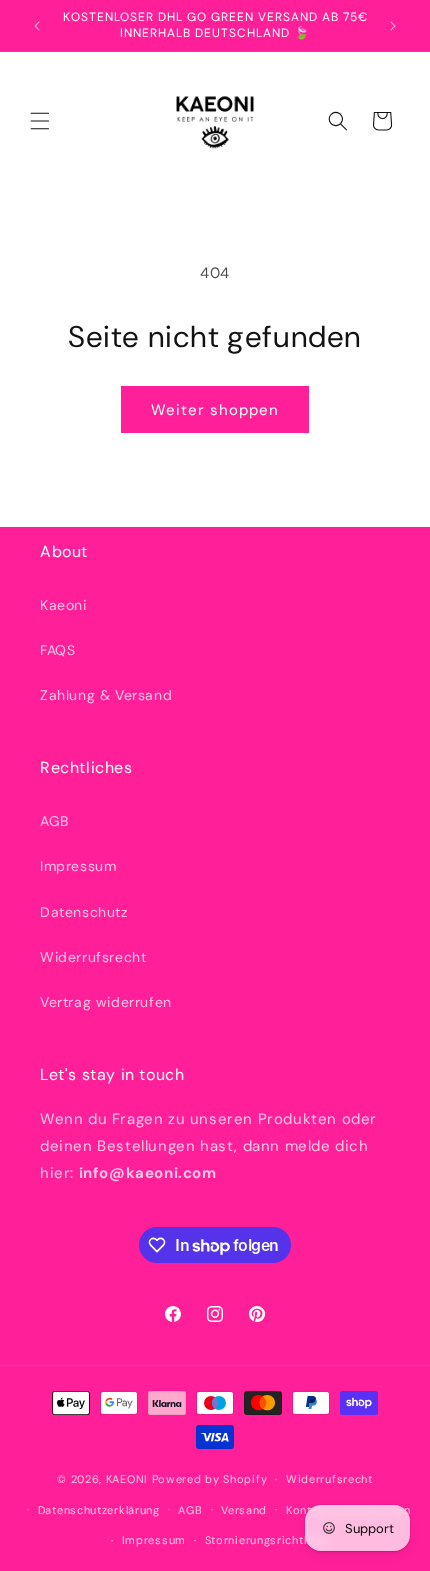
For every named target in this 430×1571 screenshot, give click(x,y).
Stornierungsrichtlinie (266, 1540)
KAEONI (127, 1479)
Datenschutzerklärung (99, 1510)
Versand (244, 1510)
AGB (54, 821)
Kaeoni (63, 605)
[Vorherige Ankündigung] (37, 26)
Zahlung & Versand (106, 695)
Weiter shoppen (215, 410)
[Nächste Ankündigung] (393, 26)
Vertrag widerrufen (106, 1002)
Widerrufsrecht (93, 957)
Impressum (78, 866)
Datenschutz (84, 912)
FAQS (57, 650)
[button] (40, 121)
